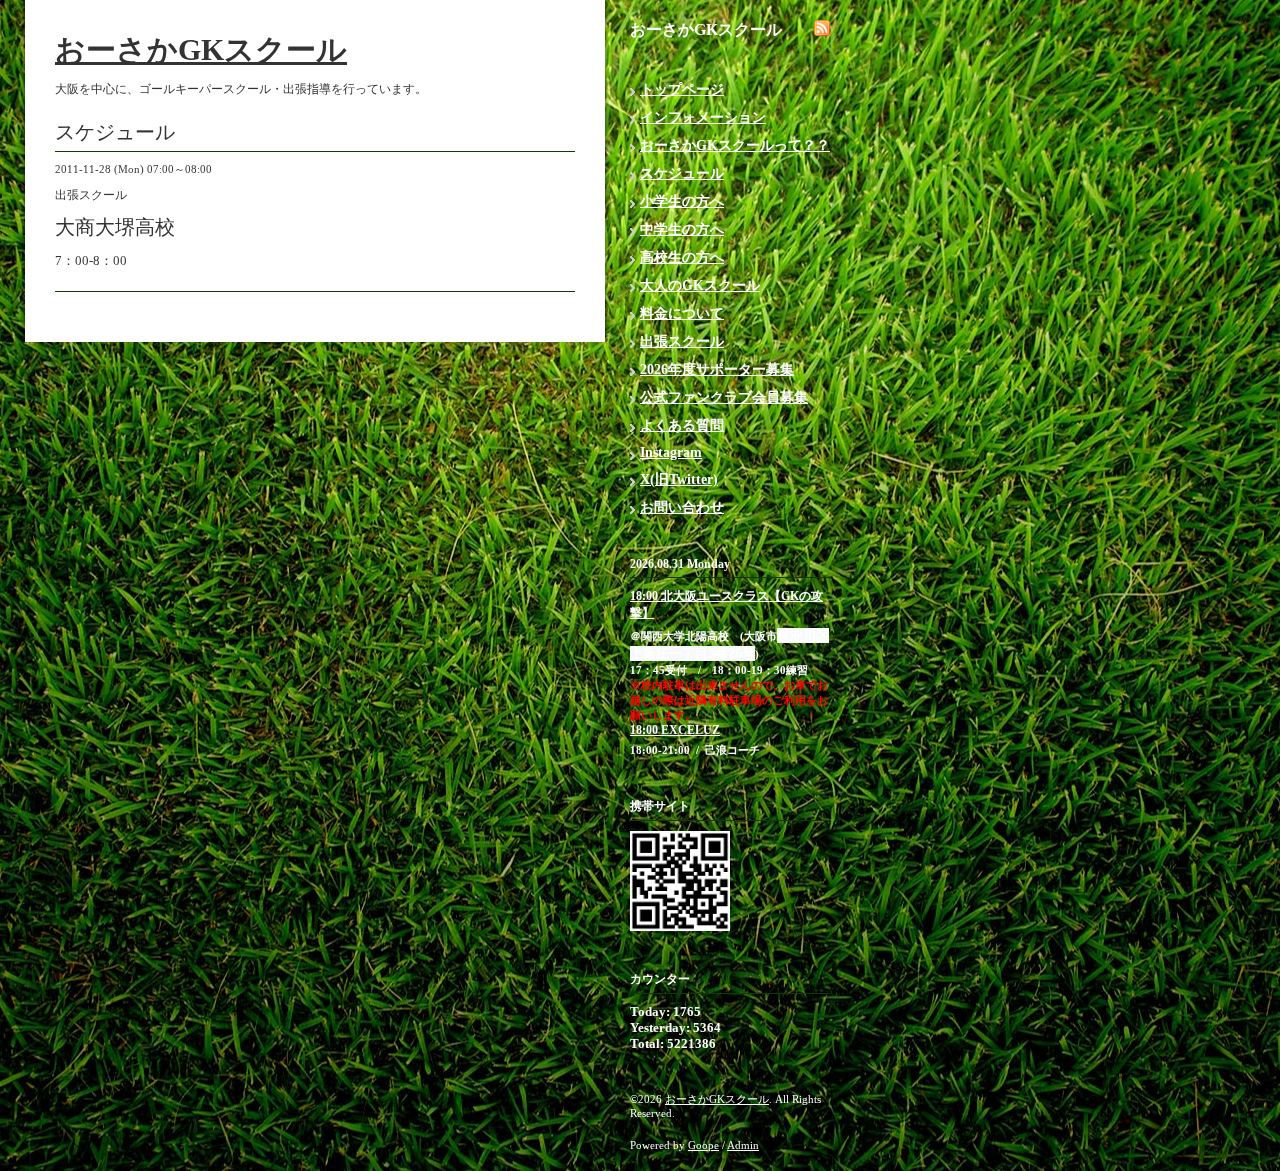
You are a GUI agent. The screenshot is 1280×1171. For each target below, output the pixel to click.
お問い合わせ (682, 507)
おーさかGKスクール (201, 49)
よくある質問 (682, 425)
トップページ (682, 89)
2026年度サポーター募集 (717, 369)
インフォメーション (703, 117)
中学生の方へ (682, 229)
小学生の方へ (682, 201)
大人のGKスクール (700, 285)
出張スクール (682, 341)
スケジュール (682, 173)
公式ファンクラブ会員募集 (724, 397)
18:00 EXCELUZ (675, 730)
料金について (682, 313)
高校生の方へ (682, 257)
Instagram (671, 452)
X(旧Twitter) (679, 479)
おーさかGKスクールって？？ (735, 145)
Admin (743, 1145)
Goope (703, 1145)
